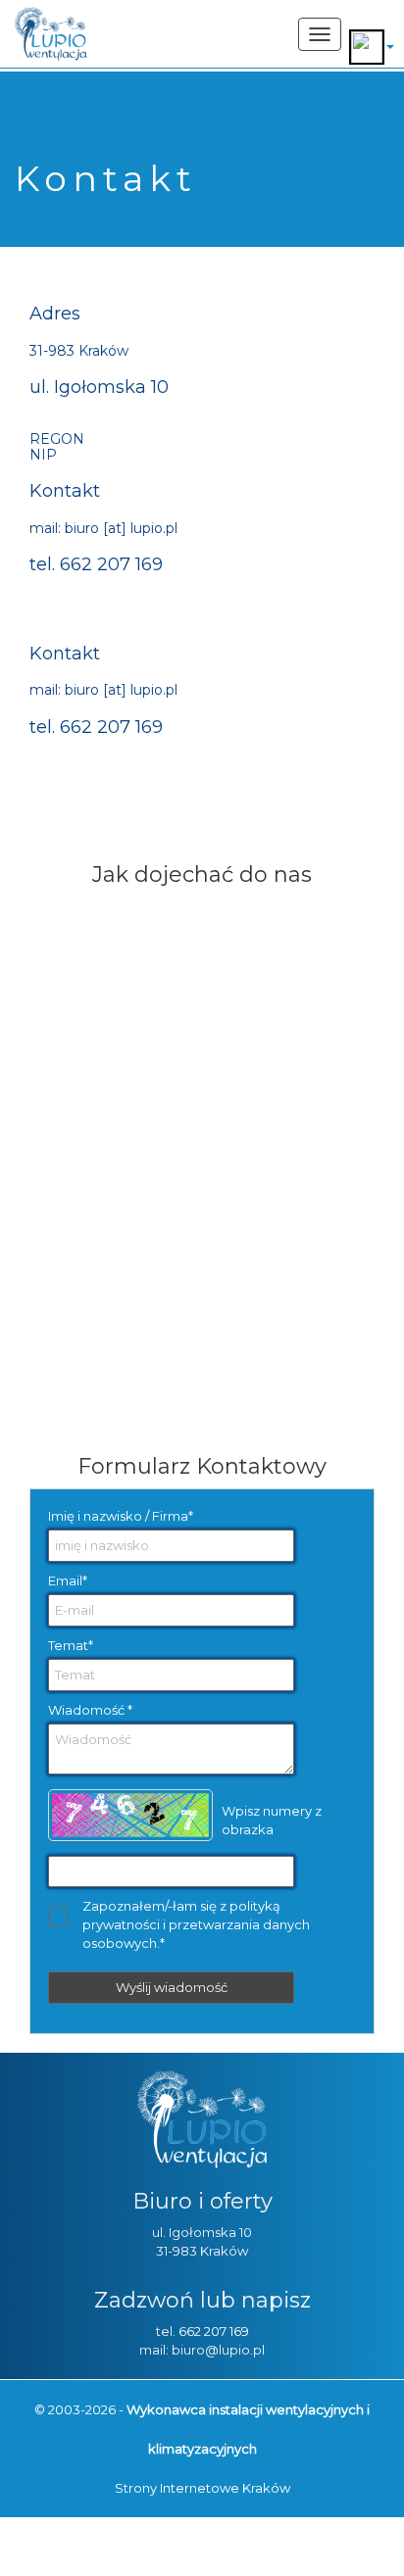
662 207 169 (214, 2331)
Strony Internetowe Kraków (202, 2488)
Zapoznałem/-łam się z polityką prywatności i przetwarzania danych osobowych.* (196, 1924)
